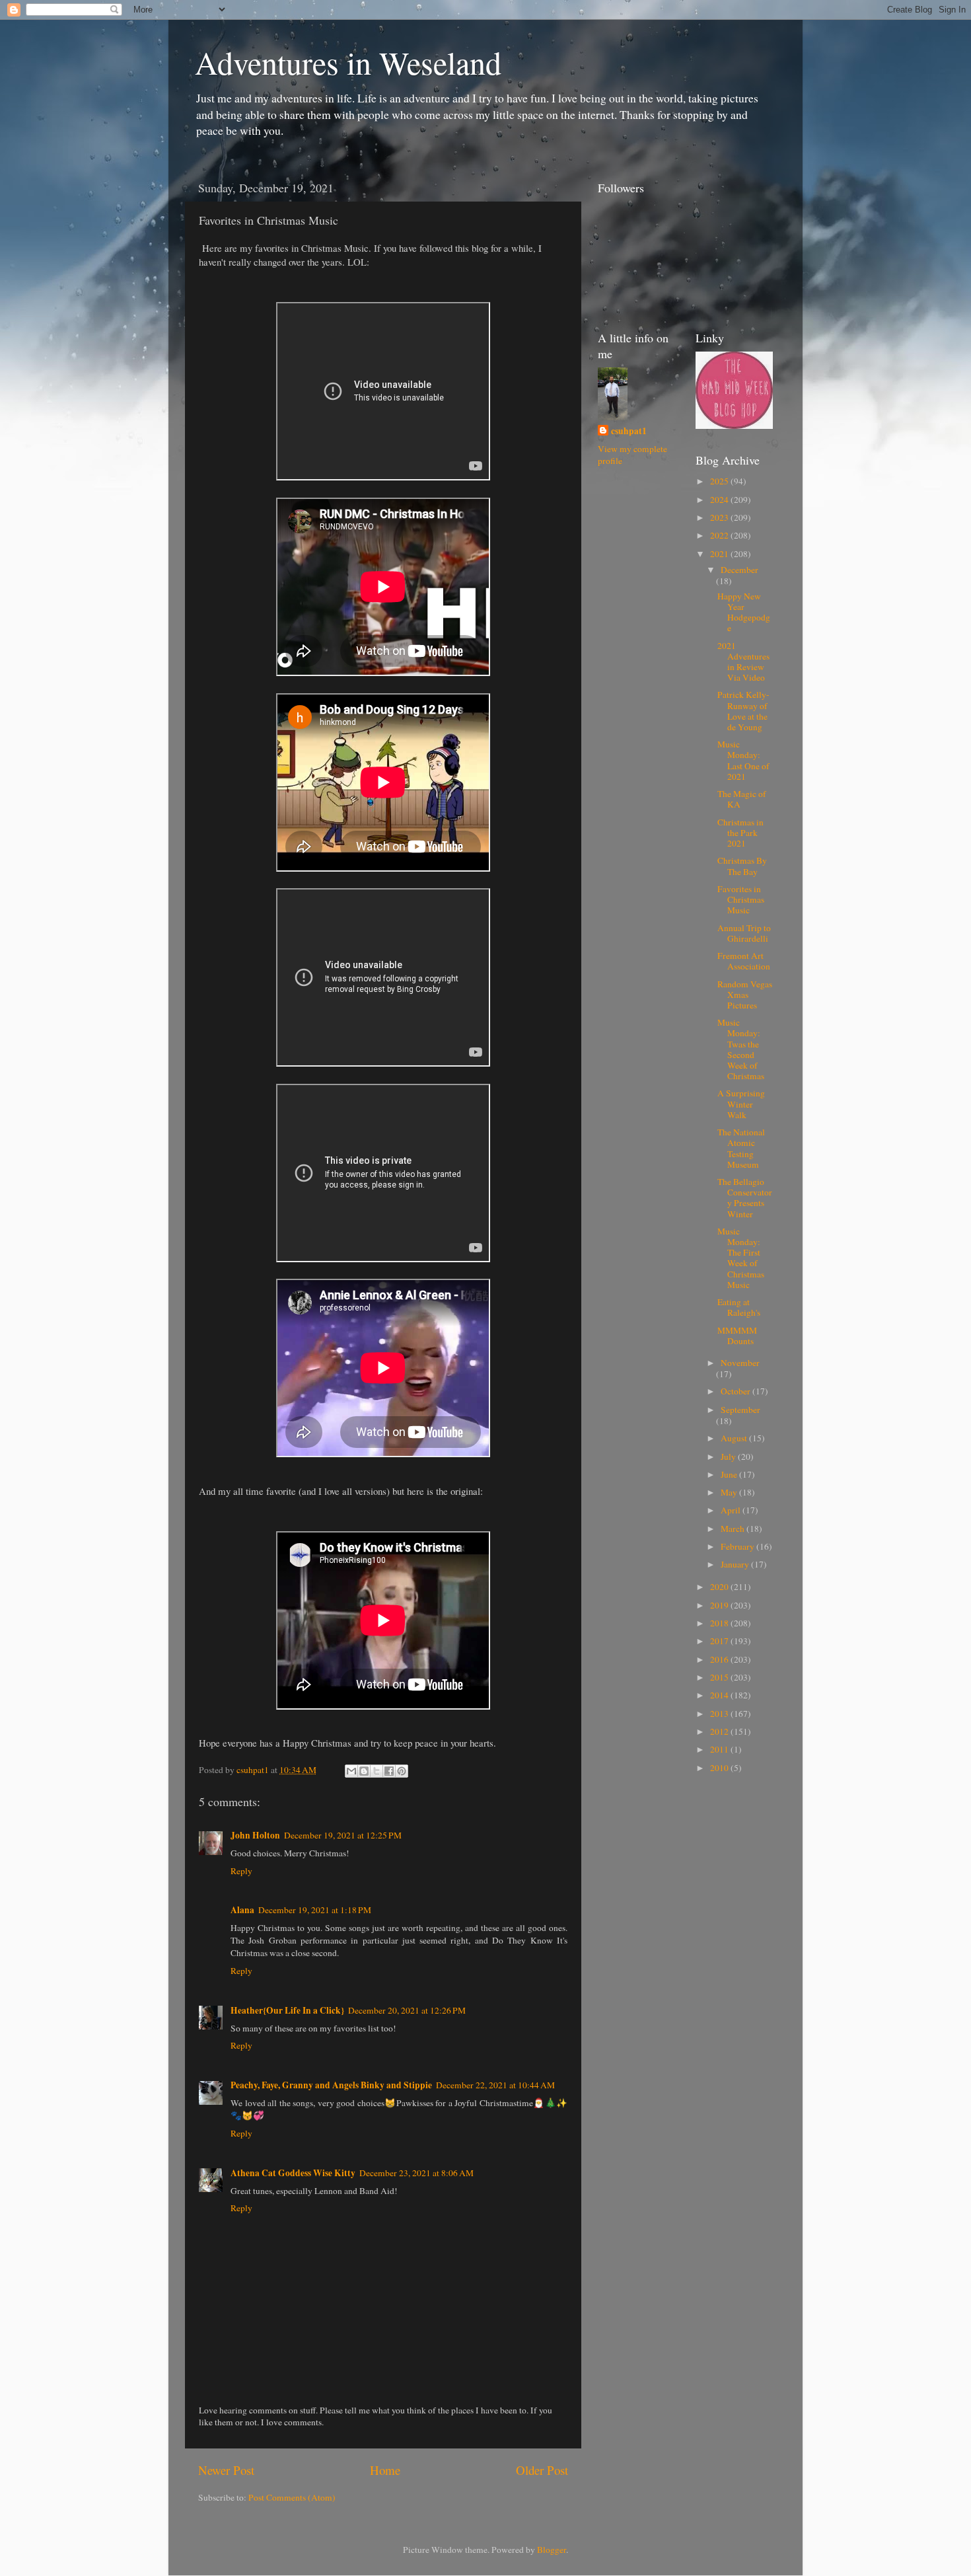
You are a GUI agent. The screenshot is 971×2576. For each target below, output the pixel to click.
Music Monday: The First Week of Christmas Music (741, 1258)
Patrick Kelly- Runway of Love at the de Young (743, 711)
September (740, 1410)
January (736, 1564)
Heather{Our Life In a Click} (287, 2010)
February (738, 1546)
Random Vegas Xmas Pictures (745, 995)
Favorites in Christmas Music (741, 899)
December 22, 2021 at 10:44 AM (495, 2085)
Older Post (542, 2470)
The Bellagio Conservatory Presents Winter (745, 1198)
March (734, 1529)
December (739, 570)
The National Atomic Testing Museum (741, 1148)
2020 (720, 1587)
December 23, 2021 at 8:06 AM (416, 2173)
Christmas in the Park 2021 (740, 833)
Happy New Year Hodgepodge (744, 612)
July (729, 1457)
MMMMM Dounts (737, 1336)
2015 (720, 1677)
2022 (720, 535)
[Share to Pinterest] (402, 1771)
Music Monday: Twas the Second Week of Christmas (741, 1049)
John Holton (255, 1835)
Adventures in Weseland (348, 62)
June (730, 1474)
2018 (720, 1623)
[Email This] (351, 1771)
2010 (720, 1768)
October (737, 1391)
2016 (720, 1659)
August (735, 1438)
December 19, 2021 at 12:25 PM (343, 1835)
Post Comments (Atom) (292, 2497)
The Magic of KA (742, 799)
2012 (720, 1731)
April (732, 1510)
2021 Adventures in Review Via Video (743, 662)
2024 (720, 500)
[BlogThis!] (364, 1771)
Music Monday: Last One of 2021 (743, 760)
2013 (720, 1714)
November (740, 1363)
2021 (720, 554)
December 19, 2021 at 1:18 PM (315, 1910)
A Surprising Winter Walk (741, 1104)
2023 (720, 517)
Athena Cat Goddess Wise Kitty (293, 2173)
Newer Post (226, 2470)
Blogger (552, 2550)
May (730, 1492)
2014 (720, 1695)
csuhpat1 (629, 431)
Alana (242, 1910)
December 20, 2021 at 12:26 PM (407, 2010)
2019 (720, 1605)
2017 (720, 1641)
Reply (241, 1871)
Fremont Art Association (744, 961)
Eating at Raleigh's (739, 1307)
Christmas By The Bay (742, 866)
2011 (720, 1749)
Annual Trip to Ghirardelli (744, 933)
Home (385, 2470)
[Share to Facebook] (389, 1771)
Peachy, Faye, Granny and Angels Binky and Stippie (331, 2085)
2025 (720, 481)
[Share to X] (377, 1771)
